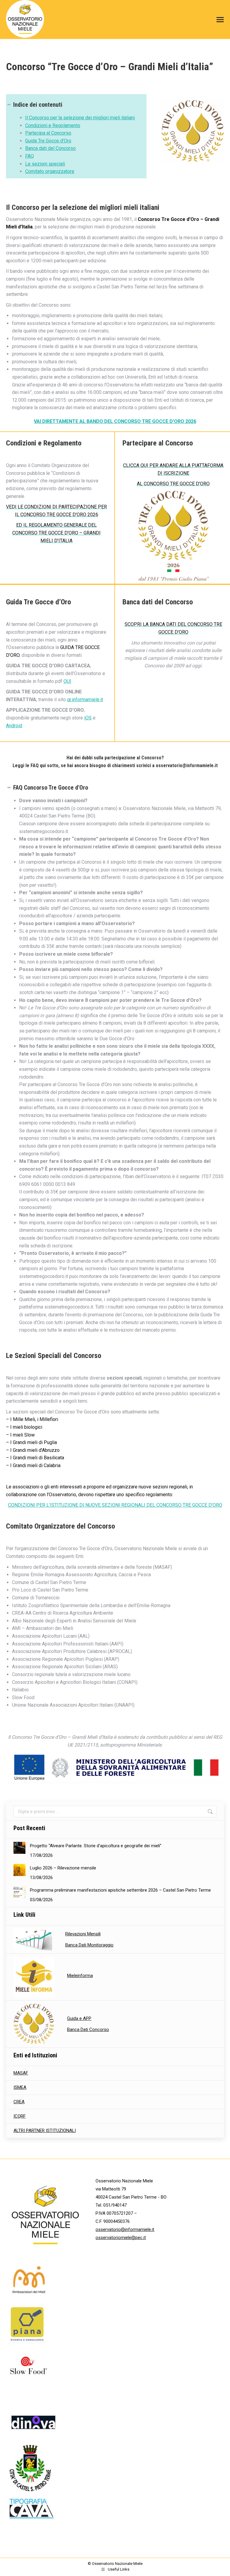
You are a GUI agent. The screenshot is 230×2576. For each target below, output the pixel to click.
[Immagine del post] (19, 1848)
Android (14, 726)
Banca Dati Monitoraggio (89, 1945)
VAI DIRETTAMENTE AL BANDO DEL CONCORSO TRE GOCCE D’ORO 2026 (115, 421)
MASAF (21, 2073)
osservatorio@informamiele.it (125, 2229)
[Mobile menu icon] (219, 20)
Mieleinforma (80, 1976)
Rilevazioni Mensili (83, 1934)
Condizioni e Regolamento (53, 125)
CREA (19, 2102)
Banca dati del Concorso (50, 148)
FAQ (29, 156)
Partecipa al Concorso (48, 133)
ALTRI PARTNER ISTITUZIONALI (45, 2131)
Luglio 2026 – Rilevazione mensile (63, 1868)
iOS (88, 718)
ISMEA (20, 2087)
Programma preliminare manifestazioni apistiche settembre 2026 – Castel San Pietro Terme (120, 1890)
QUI (67, 681)
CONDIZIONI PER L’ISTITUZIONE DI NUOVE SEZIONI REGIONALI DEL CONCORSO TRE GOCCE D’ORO (115, 1505)
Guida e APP (79, 2018)
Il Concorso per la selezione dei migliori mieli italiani (80, 118)
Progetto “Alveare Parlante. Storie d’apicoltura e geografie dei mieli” (96, 1846)
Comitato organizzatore (50, 171)
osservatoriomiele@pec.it (121, 2238)
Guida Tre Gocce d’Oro (48, 141)
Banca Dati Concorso (88, 2030)
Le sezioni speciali (45, 164)
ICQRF (20, 2116)
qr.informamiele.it (85, 700)
